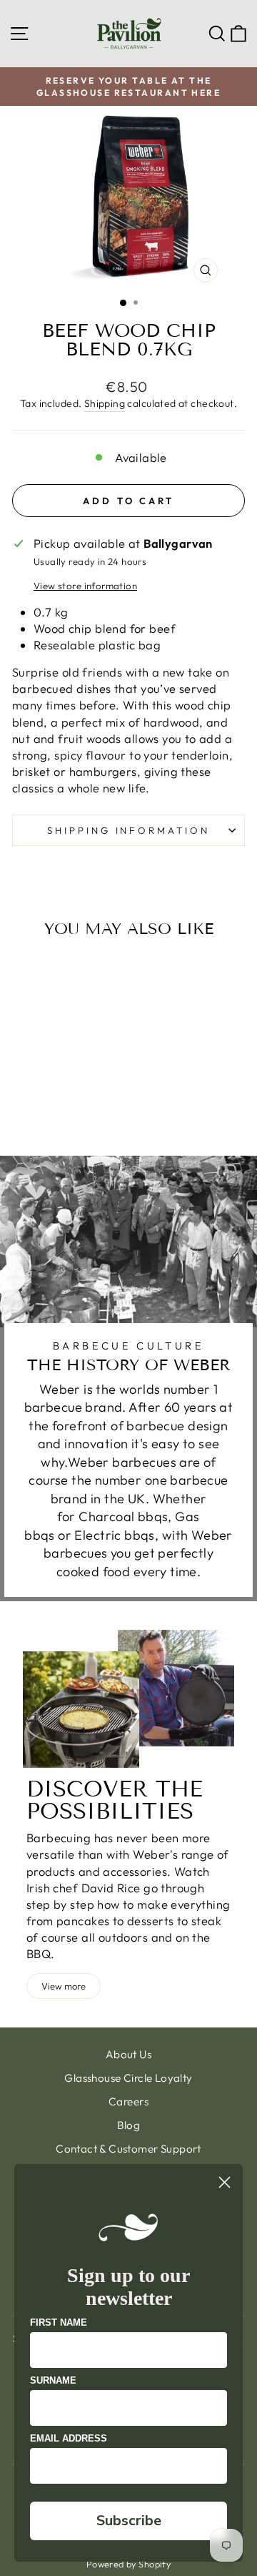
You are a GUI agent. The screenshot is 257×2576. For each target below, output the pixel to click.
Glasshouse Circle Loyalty (128, 2078)
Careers (128, 2101)
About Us (128, 2054)
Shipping (105, 403)
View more (64, 1986)
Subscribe (129, 2521)
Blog (129, 2125)
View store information (85, 586)
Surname (53, 2380)
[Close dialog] (225, 2182)
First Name (59, 2322)
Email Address (69, 2438)
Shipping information (129, 830)
